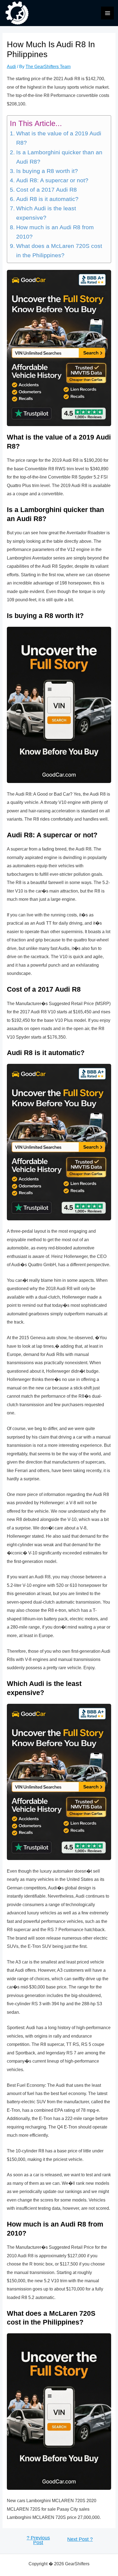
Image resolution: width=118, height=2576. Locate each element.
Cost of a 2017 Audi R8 (46, 190)
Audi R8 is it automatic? (47, 199)
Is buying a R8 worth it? (47, 171)
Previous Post (38, 2540)
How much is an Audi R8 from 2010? (55, 232)
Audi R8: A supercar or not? (52, 180)
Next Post (80, 2539)
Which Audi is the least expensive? (46, 213)
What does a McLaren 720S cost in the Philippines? (59, 251)
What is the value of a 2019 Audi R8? (59, 138)
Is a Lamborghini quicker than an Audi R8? (59, 157)
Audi (11, 66)
